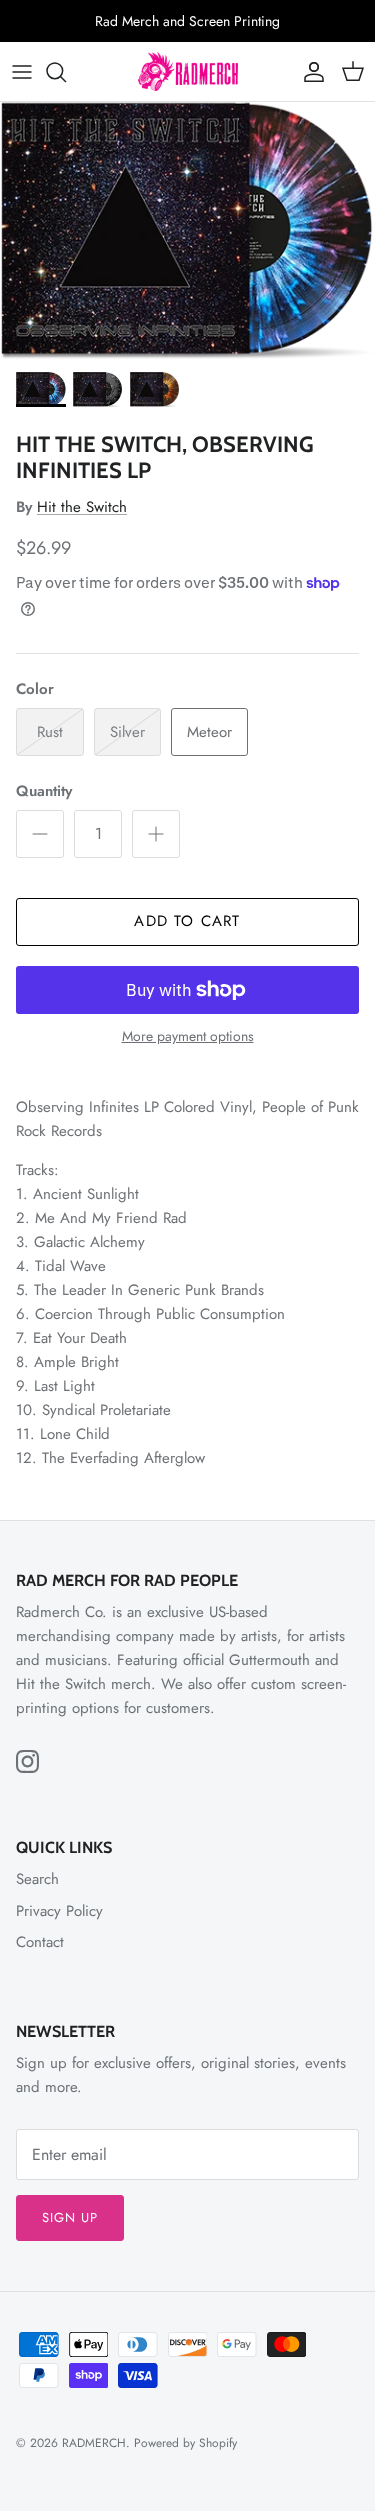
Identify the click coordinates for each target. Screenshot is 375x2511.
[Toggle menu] (22, 72)
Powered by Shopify (185, 2443)
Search (37, 1879)
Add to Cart (187, 921)
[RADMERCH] (188, 71)
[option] (187, 231)
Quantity (44, 791)
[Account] (309, 72)
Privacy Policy (59, 1911)
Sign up (70, 2217)
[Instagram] (27, 1761)
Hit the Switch (82, 507)
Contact (40, 1942)
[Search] (66, 72)
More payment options (188, 1036)
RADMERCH (94, 2443)
